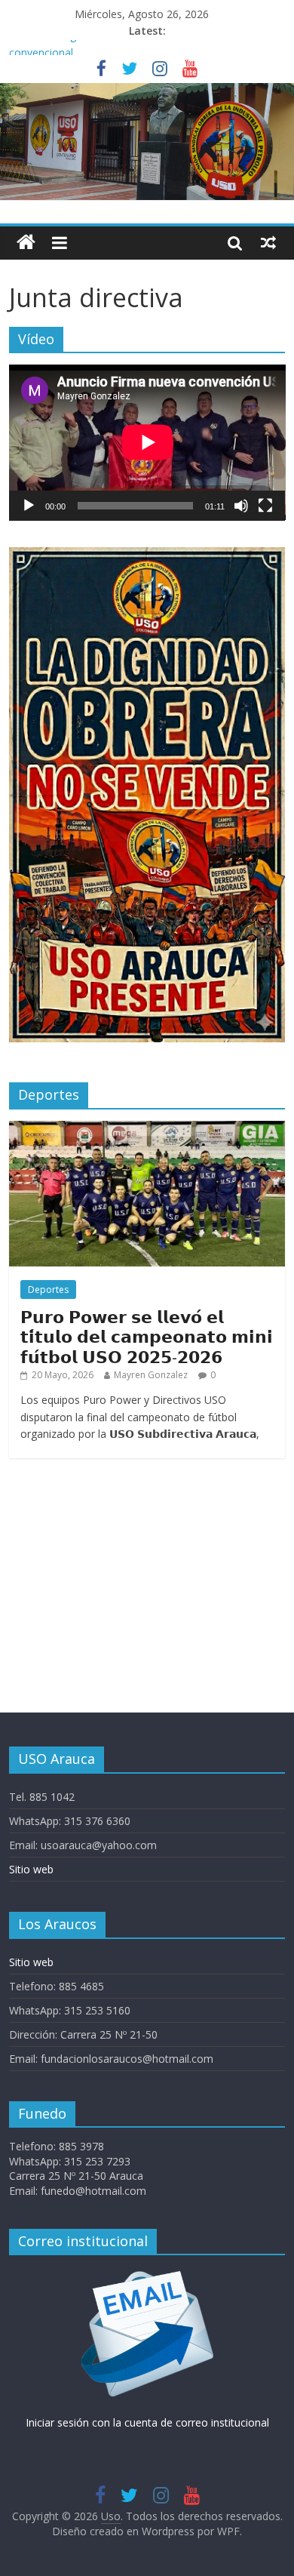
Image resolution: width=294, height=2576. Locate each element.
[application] (147, 442)
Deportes (48, 1290)
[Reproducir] (29, 506)
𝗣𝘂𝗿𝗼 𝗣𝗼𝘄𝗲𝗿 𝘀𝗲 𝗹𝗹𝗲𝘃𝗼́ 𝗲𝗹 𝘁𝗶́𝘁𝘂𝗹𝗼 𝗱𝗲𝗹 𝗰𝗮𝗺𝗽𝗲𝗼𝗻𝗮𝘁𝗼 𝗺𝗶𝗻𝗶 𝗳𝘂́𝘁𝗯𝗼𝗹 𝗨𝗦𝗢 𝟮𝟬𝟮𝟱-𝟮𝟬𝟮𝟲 (147, 1336)
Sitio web (31, 1869)
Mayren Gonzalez (151, 1375)
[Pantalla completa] (265, 506)
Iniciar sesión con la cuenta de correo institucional (147, 2422)
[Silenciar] (241, 506)
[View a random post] (268, 242)
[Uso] (147, 92)
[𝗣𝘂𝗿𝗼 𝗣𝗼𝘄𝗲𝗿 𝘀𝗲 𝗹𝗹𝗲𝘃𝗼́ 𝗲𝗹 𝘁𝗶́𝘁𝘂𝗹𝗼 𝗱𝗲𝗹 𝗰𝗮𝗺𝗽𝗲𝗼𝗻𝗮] (147, 1129)
